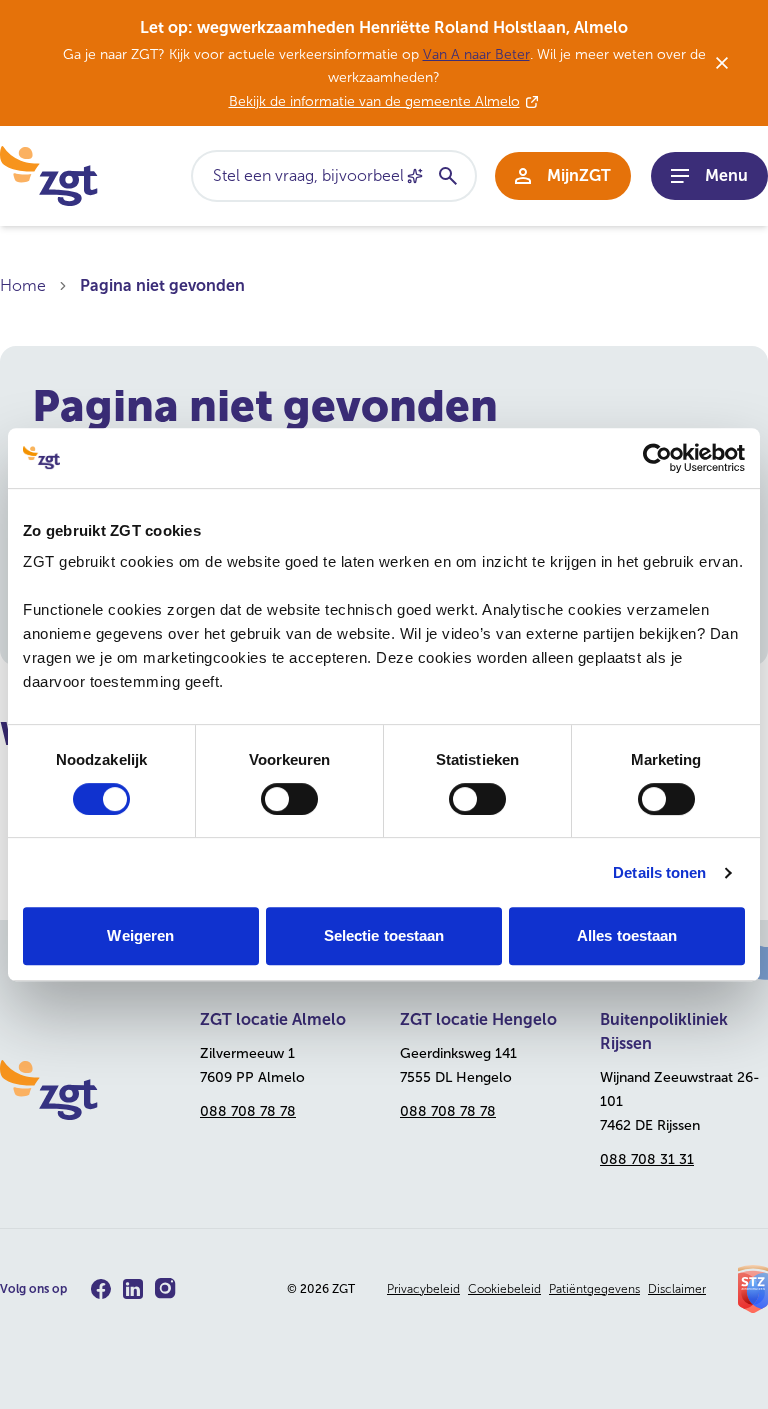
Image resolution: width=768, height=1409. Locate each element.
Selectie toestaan (384, 935)
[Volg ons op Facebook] (101, 1289)
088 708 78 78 (248, 1111)
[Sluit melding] (722, 63)
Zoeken (447, 176)
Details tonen (659, 872)
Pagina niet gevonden (162, 285)
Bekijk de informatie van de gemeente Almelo (374, 101)
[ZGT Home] (84, 1090)
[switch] (289, 799)
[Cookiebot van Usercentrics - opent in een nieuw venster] (657, 458)
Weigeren (140, 935)
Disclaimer (677, 1289)
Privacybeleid (423, 1289)
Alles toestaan (627, 935)
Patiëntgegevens (594, 1289)
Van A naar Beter (476, 54)
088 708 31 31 (647, 1159)
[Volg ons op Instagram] (165, 1288)
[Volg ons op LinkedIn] (133, 1289)
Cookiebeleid (504, 1289)
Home (23, 285)
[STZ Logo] (753, 1289)
